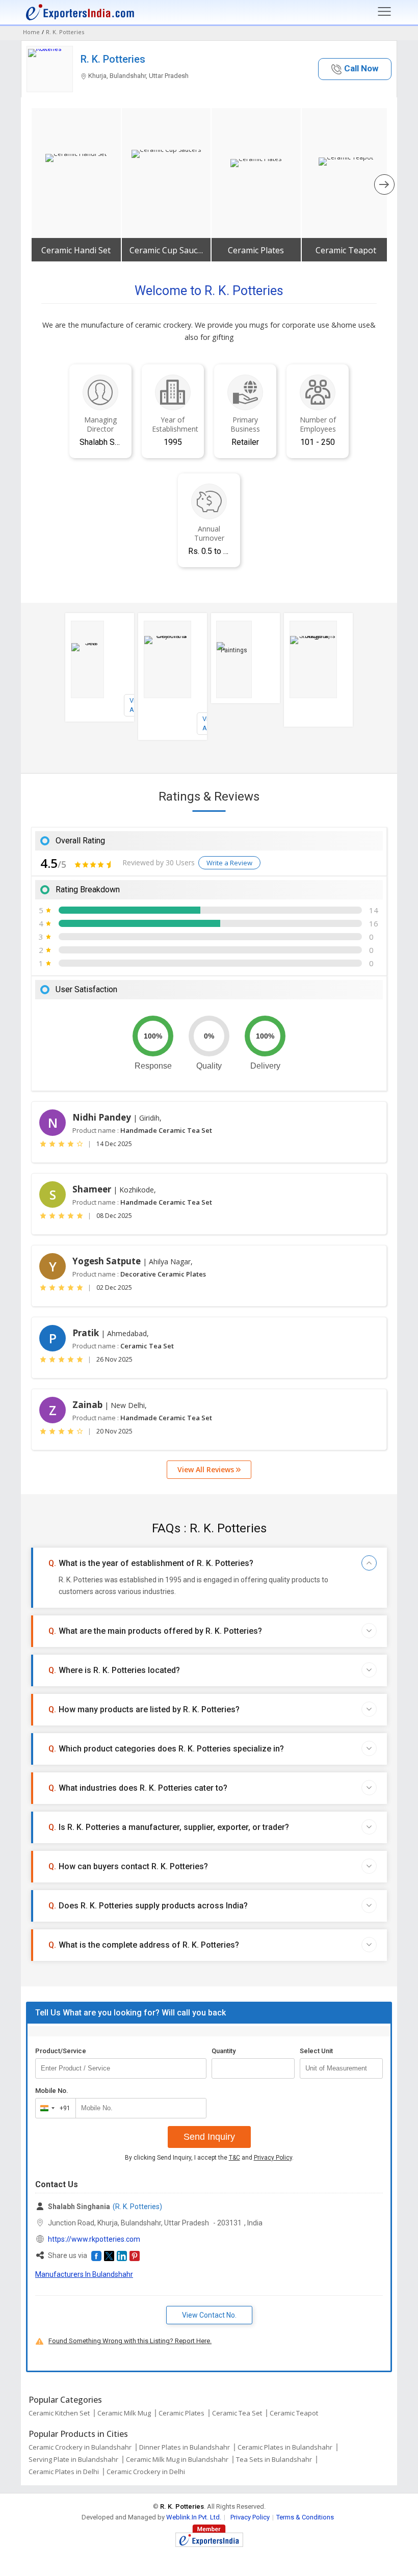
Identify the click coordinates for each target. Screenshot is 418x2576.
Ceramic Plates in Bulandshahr (285, 2447)
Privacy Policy (273, 2158)
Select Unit (316, 2051)
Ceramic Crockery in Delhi (146, 2472)
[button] (355, 69)
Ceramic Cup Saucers (166, 250)
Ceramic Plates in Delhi (64, 2472)
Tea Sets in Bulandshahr (274, 2459)
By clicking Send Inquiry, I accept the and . (209, 2158)
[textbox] (341, 2068)
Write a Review (229, 863)
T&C (234, 2158)
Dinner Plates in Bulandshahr (185, 2447)
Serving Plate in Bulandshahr (73, 2459)
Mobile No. (52, 2091)
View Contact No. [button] (209, 2315)
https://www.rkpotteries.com (94, 2239)
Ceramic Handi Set (76, 250)
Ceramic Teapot (346, 250)
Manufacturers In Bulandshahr (84, 2274)
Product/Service (61, 2051)
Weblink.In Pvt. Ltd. (194, 2517)
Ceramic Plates (256, 250)
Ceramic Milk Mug (124, 2413)
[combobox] (53, 2108)
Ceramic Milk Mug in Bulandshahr (177, 2459)
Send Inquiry (209, 2137)
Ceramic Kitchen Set (59, 2413)
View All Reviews (207, 1469)
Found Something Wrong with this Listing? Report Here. (130, 2341)
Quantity (224, 2051)
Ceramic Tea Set (237, 2413)
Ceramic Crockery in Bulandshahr (80, 2447)
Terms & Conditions (305, 2517)
